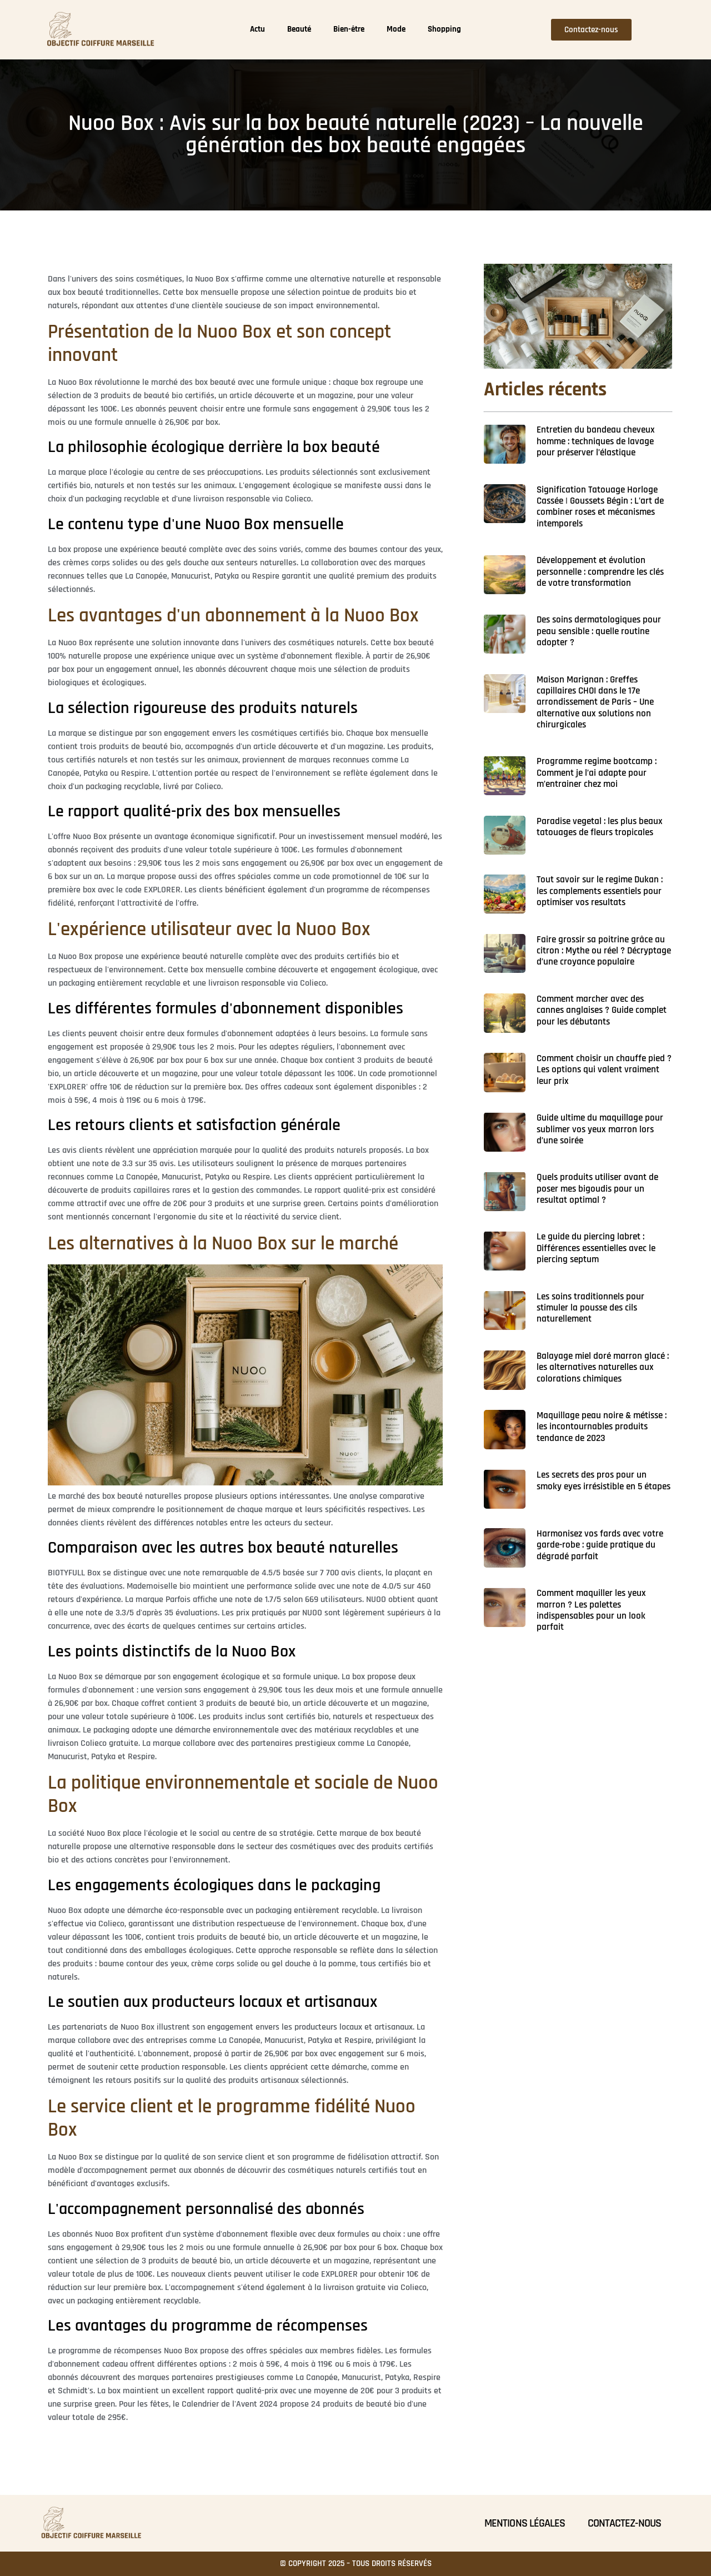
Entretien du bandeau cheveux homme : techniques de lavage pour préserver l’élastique (596, 441)
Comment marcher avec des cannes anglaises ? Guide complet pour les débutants (602, 1010)
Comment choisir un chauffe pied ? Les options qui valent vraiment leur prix (604, 1070)
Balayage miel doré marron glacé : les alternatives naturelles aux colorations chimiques (603, 1367)
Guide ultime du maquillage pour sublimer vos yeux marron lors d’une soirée (600, 1129)
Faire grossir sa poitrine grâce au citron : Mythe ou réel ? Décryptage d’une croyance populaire (604, 951)
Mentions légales (525, 2523)
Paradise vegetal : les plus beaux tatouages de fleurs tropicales (600, 827)
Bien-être (349, 29)
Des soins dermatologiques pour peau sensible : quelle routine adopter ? (599, 631)
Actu (257, 29)
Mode (396, 29)
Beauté (299, 29)
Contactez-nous (624, 2523)
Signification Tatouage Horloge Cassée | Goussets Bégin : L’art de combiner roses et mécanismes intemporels (600, 507)
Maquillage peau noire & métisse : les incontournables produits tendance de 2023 (602, 1427)
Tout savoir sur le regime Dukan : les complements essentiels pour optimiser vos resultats (600, 891)
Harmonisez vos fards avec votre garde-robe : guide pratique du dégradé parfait (600, 1545)
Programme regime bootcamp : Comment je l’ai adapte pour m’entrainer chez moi (597, 773)
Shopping (444, 29)
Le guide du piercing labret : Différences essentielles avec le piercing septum (596, 1248)
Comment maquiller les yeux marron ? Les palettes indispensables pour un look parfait (591, 1610)
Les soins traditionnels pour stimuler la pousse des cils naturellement (590, 1308)
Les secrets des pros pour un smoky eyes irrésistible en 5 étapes (604, 1480)
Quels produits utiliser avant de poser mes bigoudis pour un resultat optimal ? (597, 1189)
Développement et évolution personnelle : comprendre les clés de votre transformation (600, 572)
